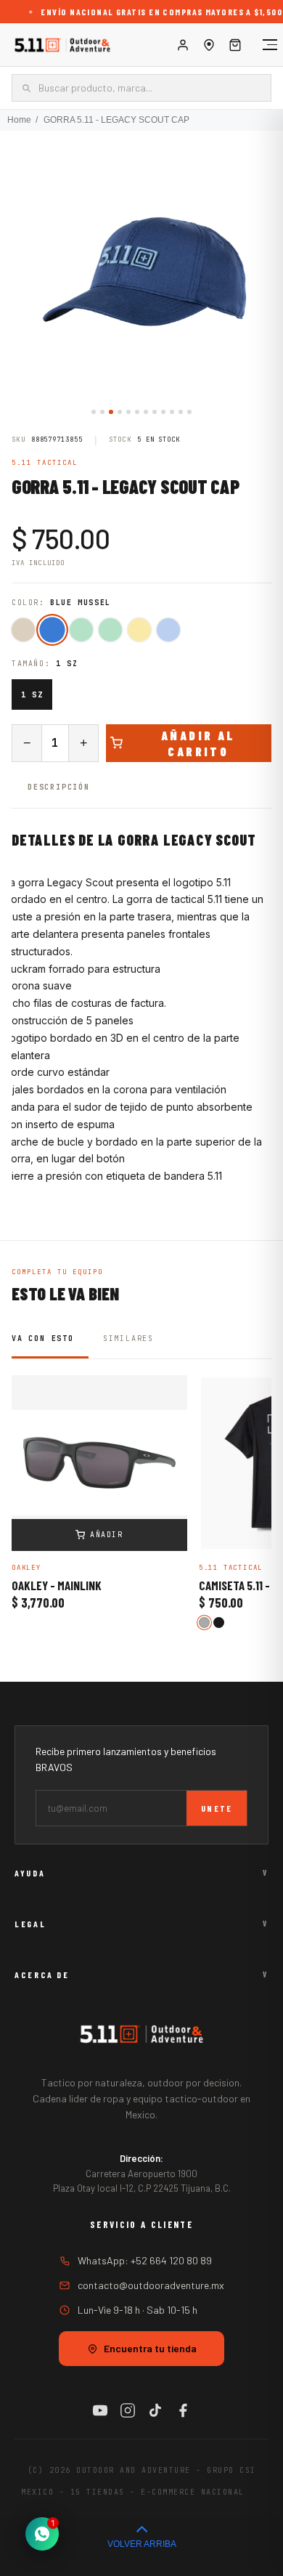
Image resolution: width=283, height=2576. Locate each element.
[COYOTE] (23, 630)
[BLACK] (219, 1623)
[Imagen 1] (94, 412)
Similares (128, 1338)
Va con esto (43, 1338)
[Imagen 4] (120, 412)
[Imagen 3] (111, 412)
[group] (141, 272)
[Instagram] (128, 2410)
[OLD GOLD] (139, 630)
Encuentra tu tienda (150, 2348)
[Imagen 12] (189, 412)
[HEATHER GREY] (204, 1623)
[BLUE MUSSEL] (52, 629)
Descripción (59, 787)
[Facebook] (183, 2410)
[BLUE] (168, 630)
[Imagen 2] (102, 412)
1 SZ (32, 694)
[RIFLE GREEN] (110, 630)
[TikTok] (155, 2410)
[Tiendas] (209, 45)
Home (19, 120)
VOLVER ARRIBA (142, 2544)
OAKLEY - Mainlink (57, 1586)
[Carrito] (235, 45)
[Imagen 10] (172, 412)
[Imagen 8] (155, 412)
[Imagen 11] (181, 412)
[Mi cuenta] (183, 45)
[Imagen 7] (146, 412)
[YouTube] (100, 2410)
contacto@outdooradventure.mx (151, 2285)
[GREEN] (81, 630)
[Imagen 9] (163, 412)
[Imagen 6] (137, 412)
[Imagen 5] (128, 412)
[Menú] (263, 45)
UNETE (217, 1808)
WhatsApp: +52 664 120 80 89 (145, 2260)
